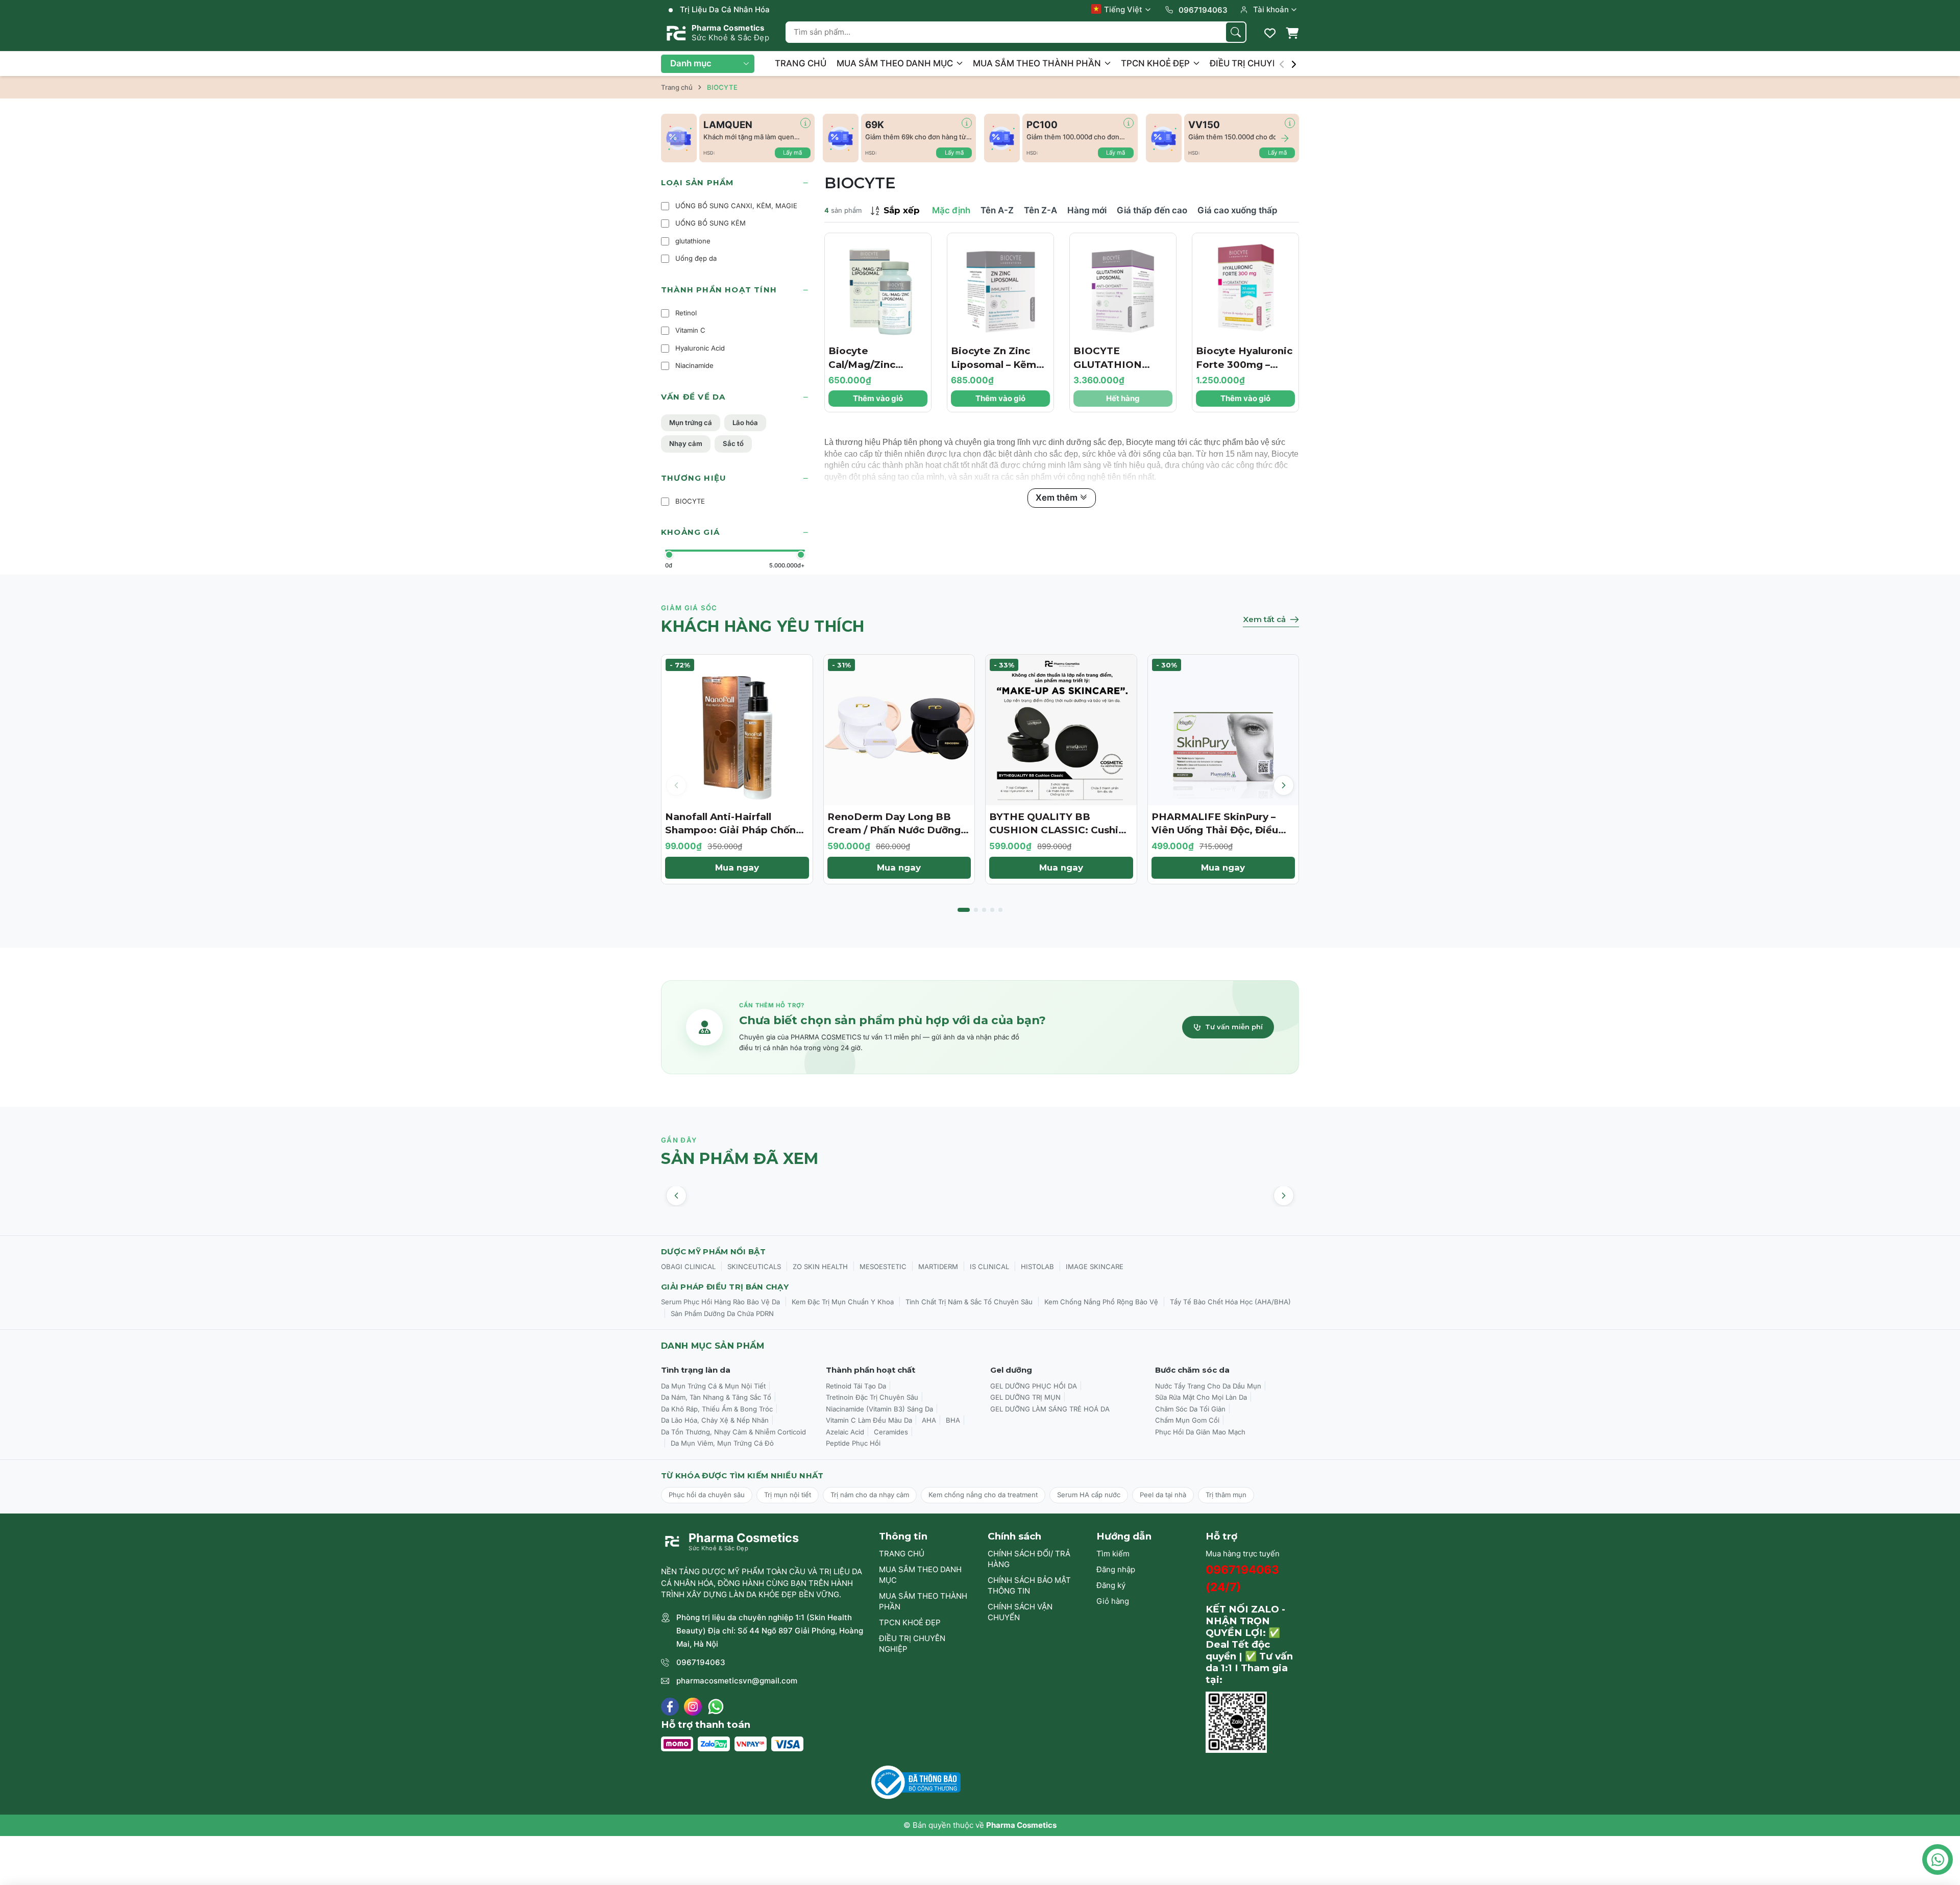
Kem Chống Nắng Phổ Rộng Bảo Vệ (1101, 1302)
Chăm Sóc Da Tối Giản (1190, 1409)
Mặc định (951, 210)
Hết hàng (1123, 398)
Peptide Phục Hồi (853, 1443)
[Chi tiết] (805, 123)
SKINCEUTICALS (754, 1267)
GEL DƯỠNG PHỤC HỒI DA (1034, 1386)
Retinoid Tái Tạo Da (856, 1386)
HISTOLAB (1037, 1267)
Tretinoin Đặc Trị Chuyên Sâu (872, 1397)
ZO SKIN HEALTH (820, 1267)
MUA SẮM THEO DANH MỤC (896, 63)
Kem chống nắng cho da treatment (983, 1495)
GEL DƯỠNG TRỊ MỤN (1025, 1397)
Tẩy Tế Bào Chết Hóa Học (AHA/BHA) (1230, 1302)
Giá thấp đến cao (1152, 210)
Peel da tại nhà (1163, 1495)
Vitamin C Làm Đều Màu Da (869, 1420)
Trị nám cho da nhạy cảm (870, 1495)
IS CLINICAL (989, 1267)
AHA (929, 1420)
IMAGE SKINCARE (1095, 1267)
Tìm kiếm (1113, 1554)
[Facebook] (670, 1707)
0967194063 (701, 1662)
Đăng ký (1111, 1585)
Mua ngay (737, 867)
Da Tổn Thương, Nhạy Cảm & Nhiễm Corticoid (733, 1432)
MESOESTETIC (883, 1267)
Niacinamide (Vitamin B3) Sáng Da (879, 1409)
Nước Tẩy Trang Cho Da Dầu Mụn (1208, 1386)
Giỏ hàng (1113, 1601)
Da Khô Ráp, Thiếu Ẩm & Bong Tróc (717, 1409)
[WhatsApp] (716, 1707)
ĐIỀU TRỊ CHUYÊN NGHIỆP (1266, 63)
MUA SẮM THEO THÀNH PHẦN (1038, 63)
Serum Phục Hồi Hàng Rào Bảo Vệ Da (720, 1302)
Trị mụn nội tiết (788, 1495)
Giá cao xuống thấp (1238, 210)
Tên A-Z (997, 210)
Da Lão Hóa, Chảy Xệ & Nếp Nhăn (715, 1420)
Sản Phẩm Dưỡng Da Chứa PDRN (722, 1313)
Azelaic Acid (845, 1432)
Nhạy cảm (686, 443)
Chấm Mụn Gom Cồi (1187, 1420)
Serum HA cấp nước (1089, 1495)
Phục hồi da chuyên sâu (707, 1495)
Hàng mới (1087, 210)
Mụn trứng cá (691, 423)
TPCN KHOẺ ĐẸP (1156, 63)
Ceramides (891, 1432)
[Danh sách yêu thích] (1270, 33)
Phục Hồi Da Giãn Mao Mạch (1200, 1432)
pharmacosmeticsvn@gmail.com (737, 1681)
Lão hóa (745, 423)
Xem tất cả (1264, 619)
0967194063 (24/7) (1242, 1578)
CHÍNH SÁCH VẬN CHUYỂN (1020, 1612)
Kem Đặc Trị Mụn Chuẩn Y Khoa (843, 1302)
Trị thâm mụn (1226, 1495)
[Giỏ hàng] (1292, 33)
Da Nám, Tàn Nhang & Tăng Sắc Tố (716, 1397)
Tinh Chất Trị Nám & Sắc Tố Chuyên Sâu (969, 1302)
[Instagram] (693, 1707)
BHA (953, 1420)
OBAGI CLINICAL (688, 1267)
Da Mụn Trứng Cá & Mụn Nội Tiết (713, 1386)
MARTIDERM (938, 1267)
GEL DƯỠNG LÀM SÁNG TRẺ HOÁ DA (1050, 1409)
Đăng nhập (1116, 1569)
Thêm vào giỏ (878, 398)
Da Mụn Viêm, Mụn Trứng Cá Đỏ (722, 1443)
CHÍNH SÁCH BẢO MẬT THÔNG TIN (1029, 1585)
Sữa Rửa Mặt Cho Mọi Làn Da (1201, 1397)
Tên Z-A (1040, 210)
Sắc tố (733, 443)
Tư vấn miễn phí (1234, 1027)
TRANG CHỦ (801, 63)
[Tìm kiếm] (1236, 32)
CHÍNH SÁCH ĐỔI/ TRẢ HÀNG (1029, 1559)
